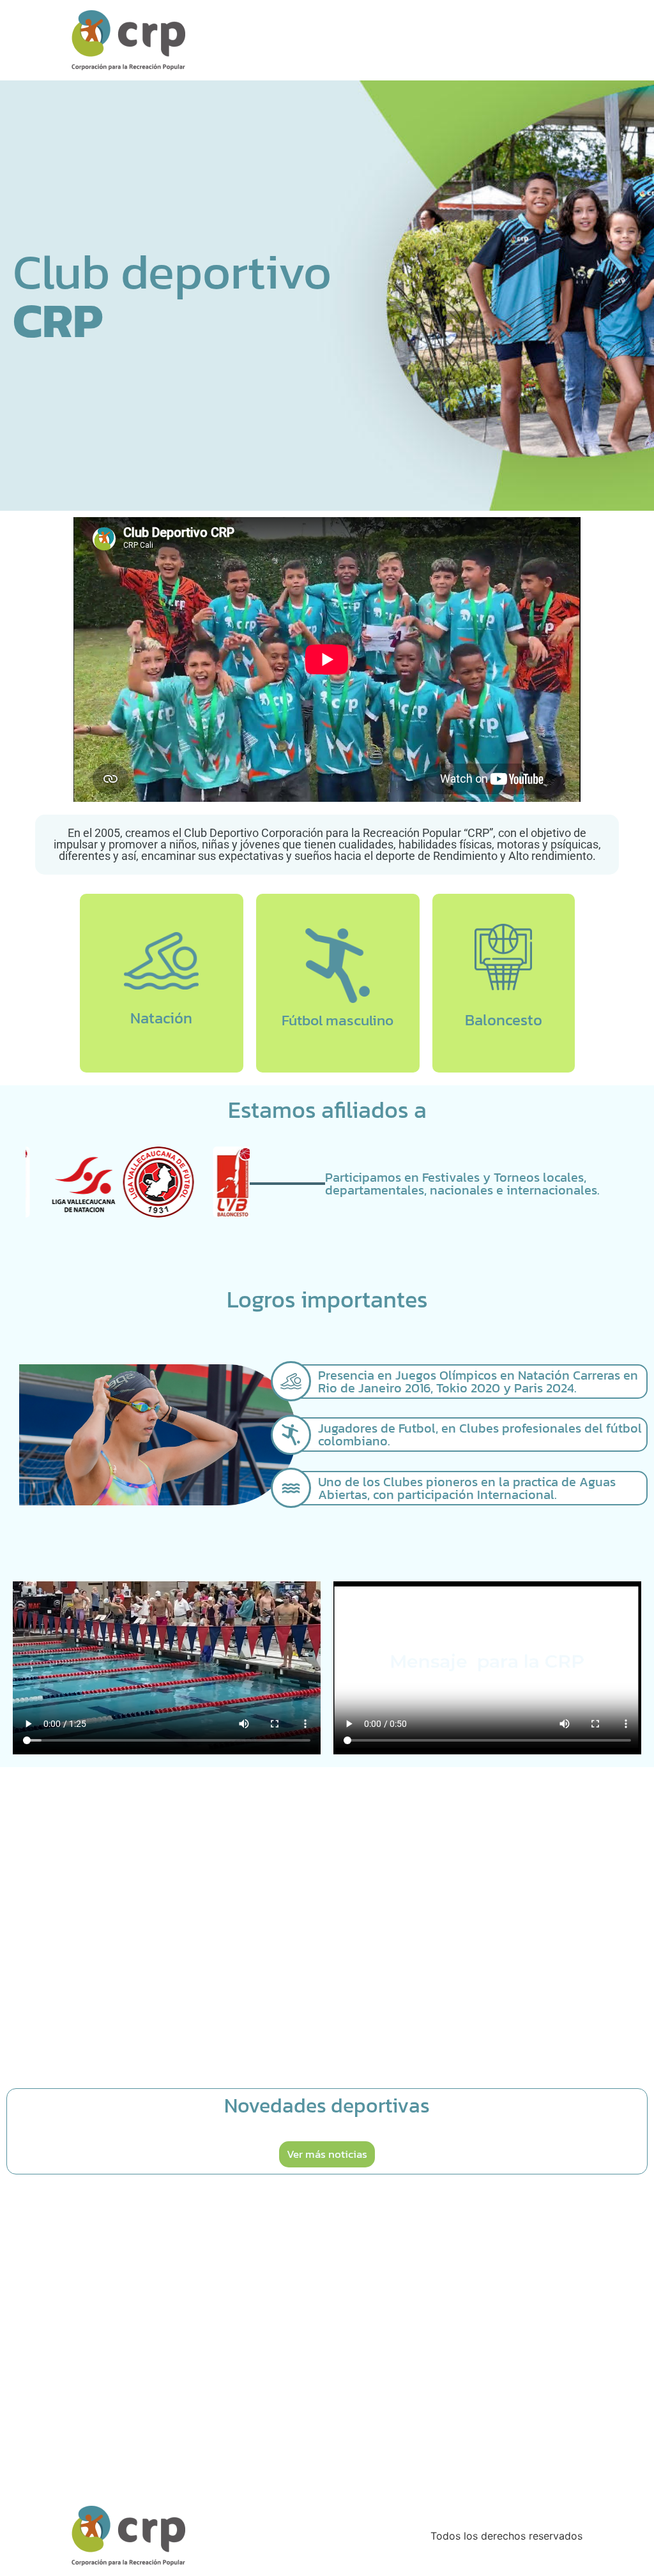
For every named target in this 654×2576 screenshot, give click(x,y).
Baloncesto (504, 1020)
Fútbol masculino (338, 1020)
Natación (161, 1018)
